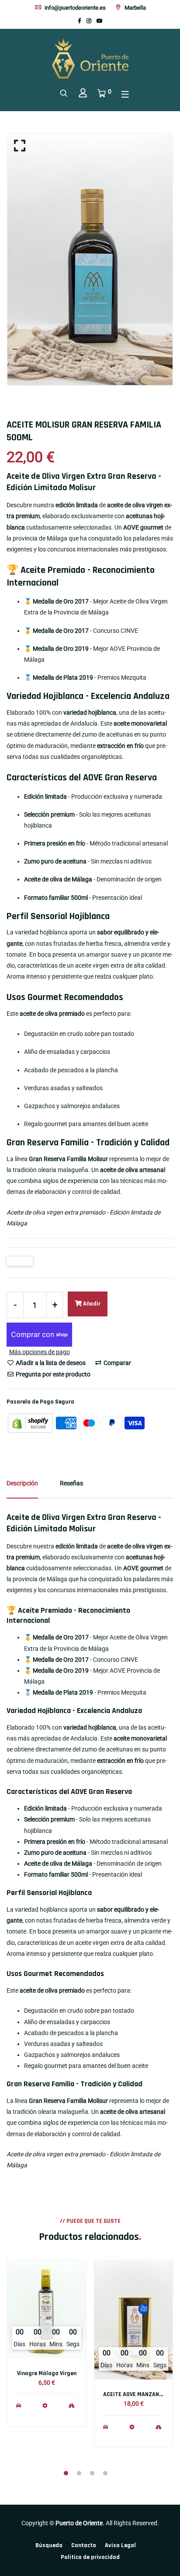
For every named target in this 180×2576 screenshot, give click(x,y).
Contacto (84, 2545)
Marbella (135, 8)
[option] (90, 260)
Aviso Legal (120, 2545)
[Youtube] (100, 21)
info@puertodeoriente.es (74, 8)
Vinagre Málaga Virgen (47, 2373)
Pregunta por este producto (52, 1374)
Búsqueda (49, 2545)
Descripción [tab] (22, 1483)
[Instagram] (89, 21)
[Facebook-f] (80, 21)
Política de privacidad (90, 2557)
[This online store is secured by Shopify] (31, 1422)
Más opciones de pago (40, 1352)
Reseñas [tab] (71, 1483)
